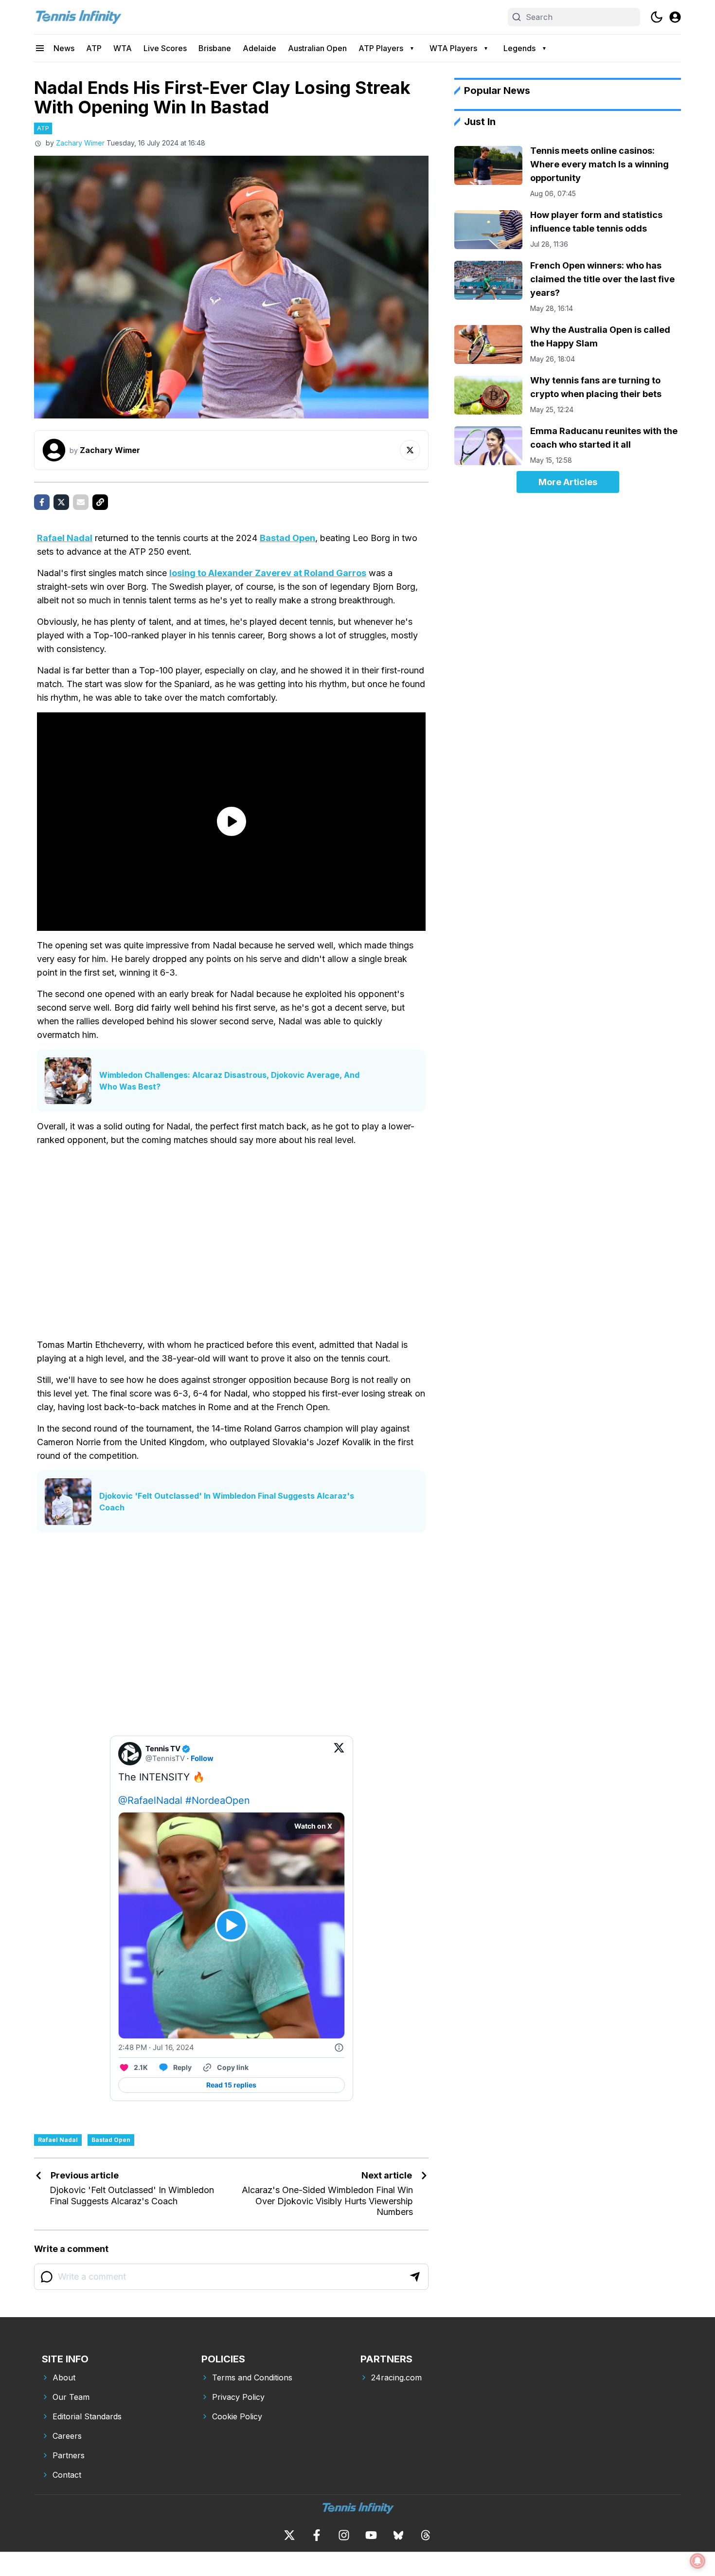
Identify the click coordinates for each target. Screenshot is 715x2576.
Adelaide (259, 48)
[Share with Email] (81, 502)
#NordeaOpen (218, 1800)
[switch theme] (657, 17)
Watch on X (313, 1826)
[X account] (289, 2535)
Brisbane (215, 48)
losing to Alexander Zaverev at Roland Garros (268, 573)
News (64, 48)
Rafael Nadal (65, 538)
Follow (202, 1758)
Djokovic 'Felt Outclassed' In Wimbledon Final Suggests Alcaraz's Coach (227, 1502)
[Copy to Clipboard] (100, 502)
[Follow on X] (410, 450)
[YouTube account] (371, 2535)
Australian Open (317, 48)
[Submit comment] (415, 2277)
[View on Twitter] (339, 1754)
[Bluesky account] (398, 2535)
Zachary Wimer (80, 143)
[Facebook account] (317, 2535)
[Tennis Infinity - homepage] (78, 17)
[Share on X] (61, 502)
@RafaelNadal (150, 1800)
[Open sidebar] (40, 48)
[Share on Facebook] (42, 502)
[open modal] (675, 17)
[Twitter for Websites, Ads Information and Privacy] (339, 2048)
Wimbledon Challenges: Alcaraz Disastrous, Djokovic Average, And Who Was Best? (229, 1081)
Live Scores (165, 48)
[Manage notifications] (697, 2561)
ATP (94, 48)
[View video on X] (231, 1925)
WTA (123, 48)
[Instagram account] (344, 2535)
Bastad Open (287, 538)
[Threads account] (426, 2535)
